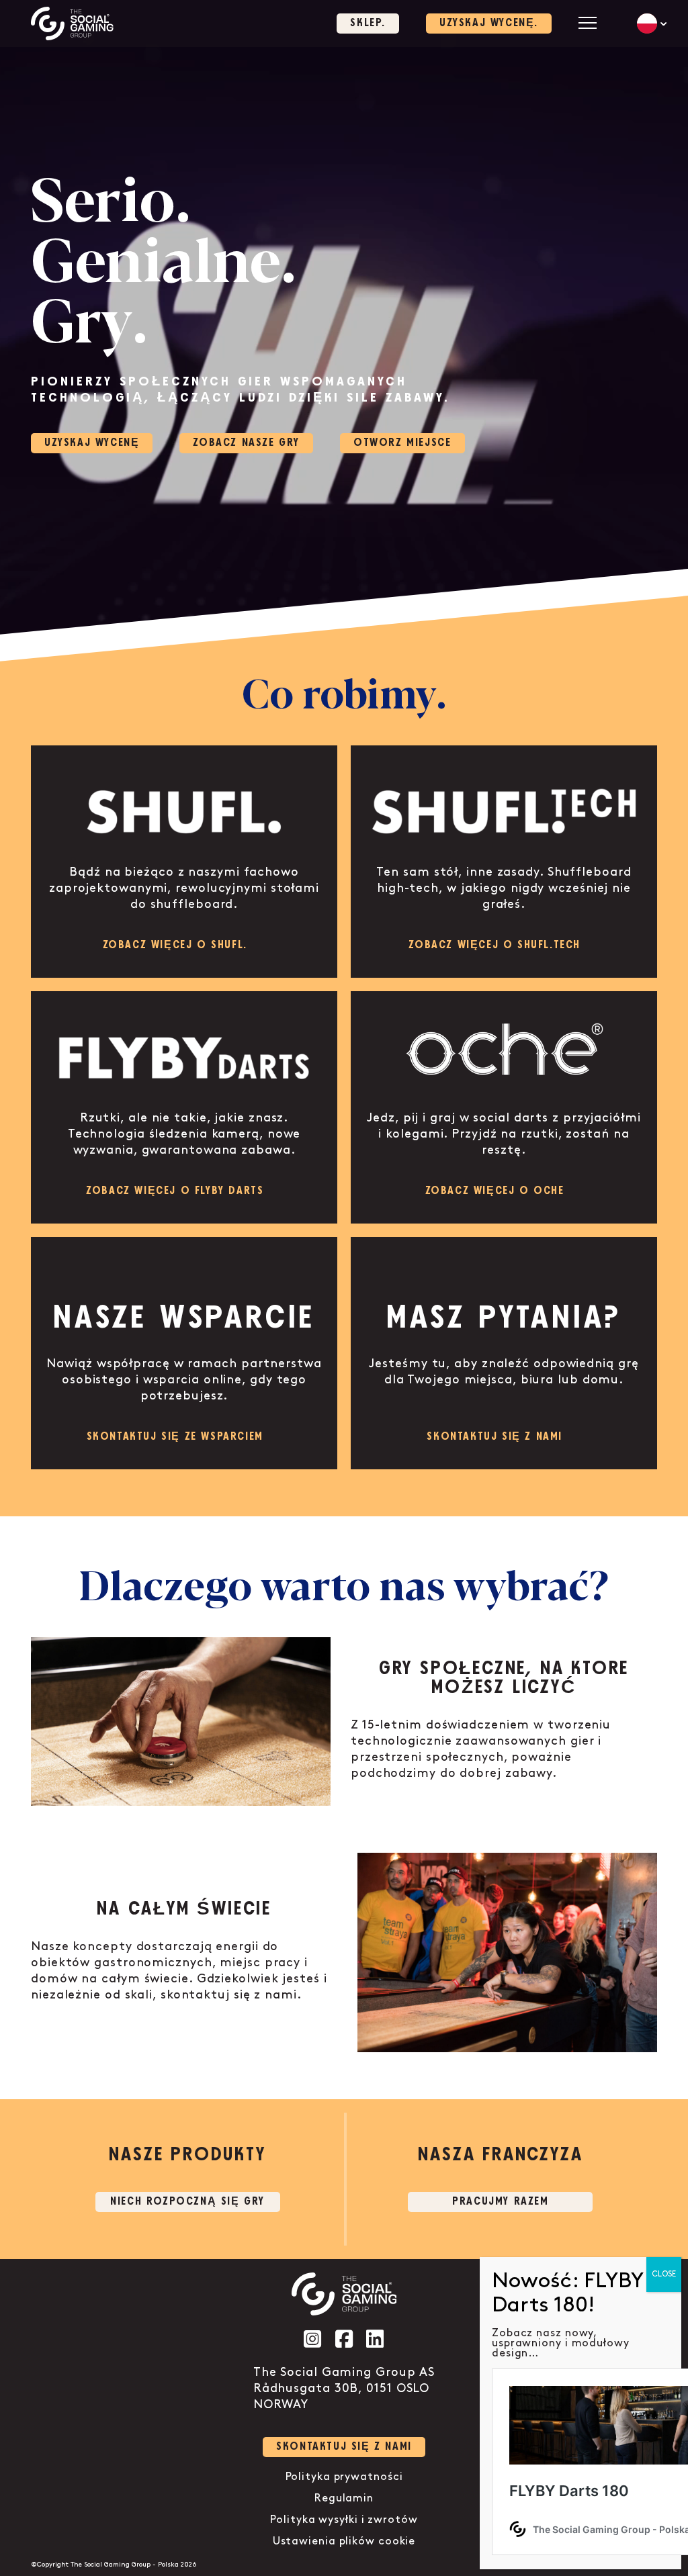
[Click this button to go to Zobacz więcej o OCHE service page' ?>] (504, 1107)
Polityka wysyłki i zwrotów (344, 2520)
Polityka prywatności (344, 2477)
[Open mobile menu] (588, 22)
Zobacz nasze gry (246, 443)
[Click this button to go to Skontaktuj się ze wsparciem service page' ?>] (184, 1353)
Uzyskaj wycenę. (489, 23)
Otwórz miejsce (402, 443)
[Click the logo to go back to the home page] (72, 24)
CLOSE (664, 2274)
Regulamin (344, 2498)
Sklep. (368, 23)
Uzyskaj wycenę (92, 443)
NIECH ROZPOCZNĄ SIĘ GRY (187, 2202)
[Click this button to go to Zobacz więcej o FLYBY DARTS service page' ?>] (184, 1107)
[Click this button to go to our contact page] (504, 1353)
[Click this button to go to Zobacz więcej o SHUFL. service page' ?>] (184, 862)
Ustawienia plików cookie (344, 2541)
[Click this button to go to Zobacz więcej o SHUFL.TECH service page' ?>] (504, 862)
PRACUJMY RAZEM (500, 2202)
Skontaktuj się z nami (344, 2447)
